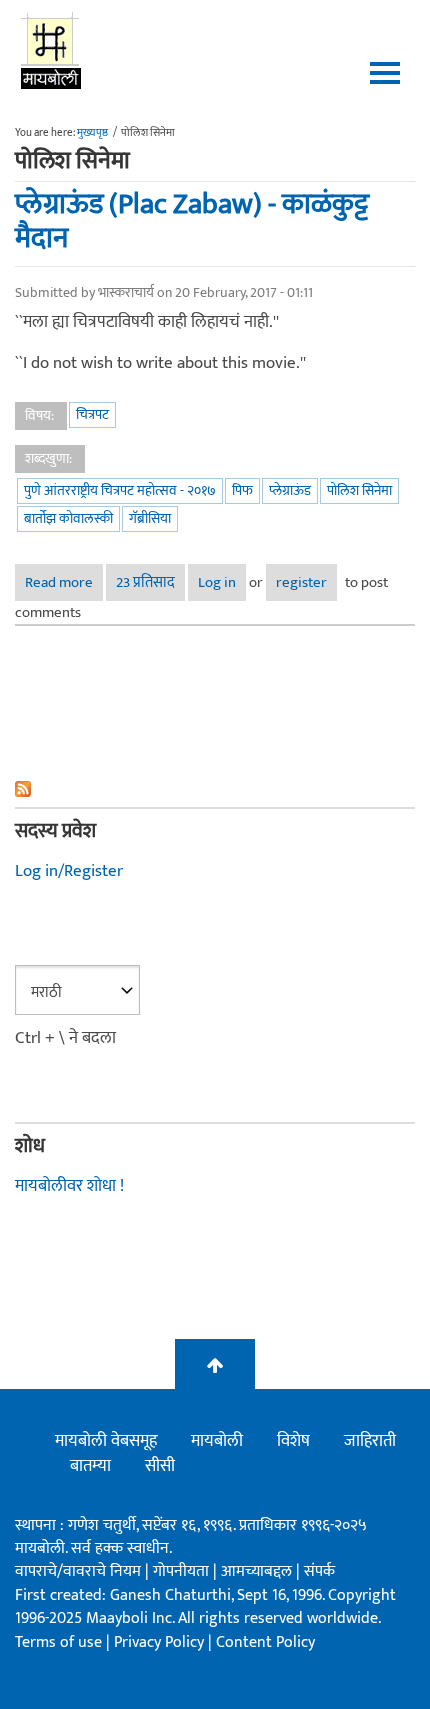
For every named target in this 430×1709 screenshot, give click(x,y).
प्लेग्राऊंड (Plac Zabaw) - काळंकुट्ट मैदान (192, 221)
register (301, 582)
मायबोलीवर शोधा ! (69, 1186)
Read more (64, 582)
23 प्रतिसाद (145, 582)
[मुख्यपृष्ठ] (51, 50)
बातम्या (90, 1466)
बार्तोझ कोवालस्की (68, 518)
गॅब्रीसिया (150, 518)
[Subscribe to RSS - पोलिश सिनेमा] (215, 789)
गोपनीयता (183, 1571)
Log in (217, 582)
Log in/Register (69, 871)
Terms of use (58, 1642)
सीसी (160, 1466)
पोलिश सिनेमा (359, 490)
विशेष (293, 1441)
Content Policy (265, 1642)
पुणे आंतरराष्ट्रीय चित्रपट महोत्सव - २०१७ (120, 490)
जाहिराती (370, 1441)
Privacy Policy (161, 1642)
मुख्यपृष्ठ (92, 133)
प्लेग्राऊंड (290, 490)
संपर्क (319, 1571)
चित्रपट (92, 414)
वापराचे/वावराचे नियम (78, 1571)
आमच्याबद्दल (258, 1571)
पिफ (242, 490)
